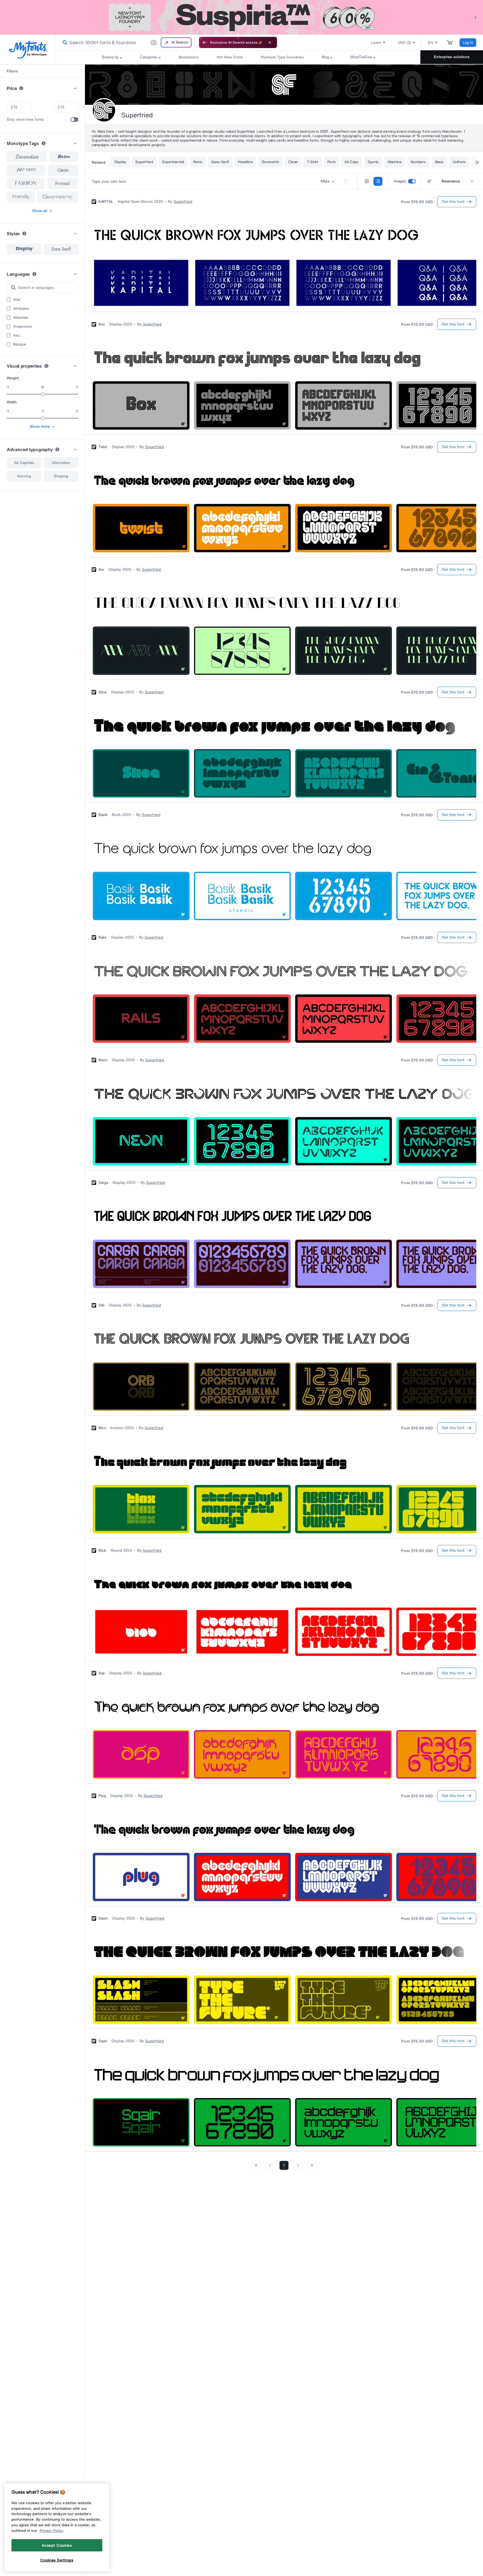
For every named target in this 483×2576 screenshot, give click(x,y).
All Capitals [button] (24, 463)
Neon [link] (103, 1060)
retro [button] (64, 157)
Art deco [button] (26, 170)
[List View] (378, 181)
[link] (64, 42)
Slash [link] (103, 1918)
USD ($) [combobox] (405, 43)
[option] (24, 249)
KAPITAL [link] (106, 202)
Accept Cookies (57, 2545)
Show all (40, 211)
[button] (476, 17)
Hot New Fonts (230, 57)
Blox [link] (102, 1428)
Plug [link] (102, 1796)
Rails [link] (102, 937)
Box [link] (102, 324)
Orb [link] (101, 1305)
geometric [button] (58, 197)
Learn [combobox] (376, 43)
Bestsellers (189, 57)
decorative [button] (27, 157)
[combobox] (125, 42)
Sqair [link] (103, 2041)
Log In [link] (468, 43)
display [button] (24, 249)
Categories (149, 57)
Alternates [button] (61, 463)
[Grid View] (367, 181)
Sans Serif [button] (61, 249)
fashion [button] (26, 184)
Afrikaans (21, 309)
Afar (17, 300)
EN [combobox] (431, 43)
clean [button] (63, 170)
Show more (40, 426)
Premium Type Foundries (282, 57)
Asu (16, 335)
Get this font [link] (453, 202)
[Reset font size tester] (346, 181)
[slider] (42, 394)
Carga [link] (103, 1183)
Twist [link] (103, 447)
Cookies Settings (57, 2560)
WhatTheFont (361, 57)
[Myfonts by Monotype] (28, 50)
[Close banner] (270, 42)
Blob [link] (102, 1551)
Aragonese (23, 327)
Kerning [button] (24, 476)
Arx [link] (101, 570)
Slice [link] (103, 692)
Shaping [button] (61, 476)
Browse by (110, 57)
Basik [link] (103, 815)
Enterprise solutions (452, 57)
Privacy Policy (52, 2530)
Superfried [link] (183, 202)
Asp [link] (102, 1673)
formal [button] (62, 183)
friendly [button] (21, 197)
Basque (20, 344)
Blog (325, 57)
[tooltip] (21, 88)
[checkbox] (74, 120)
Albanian (21, 318)
